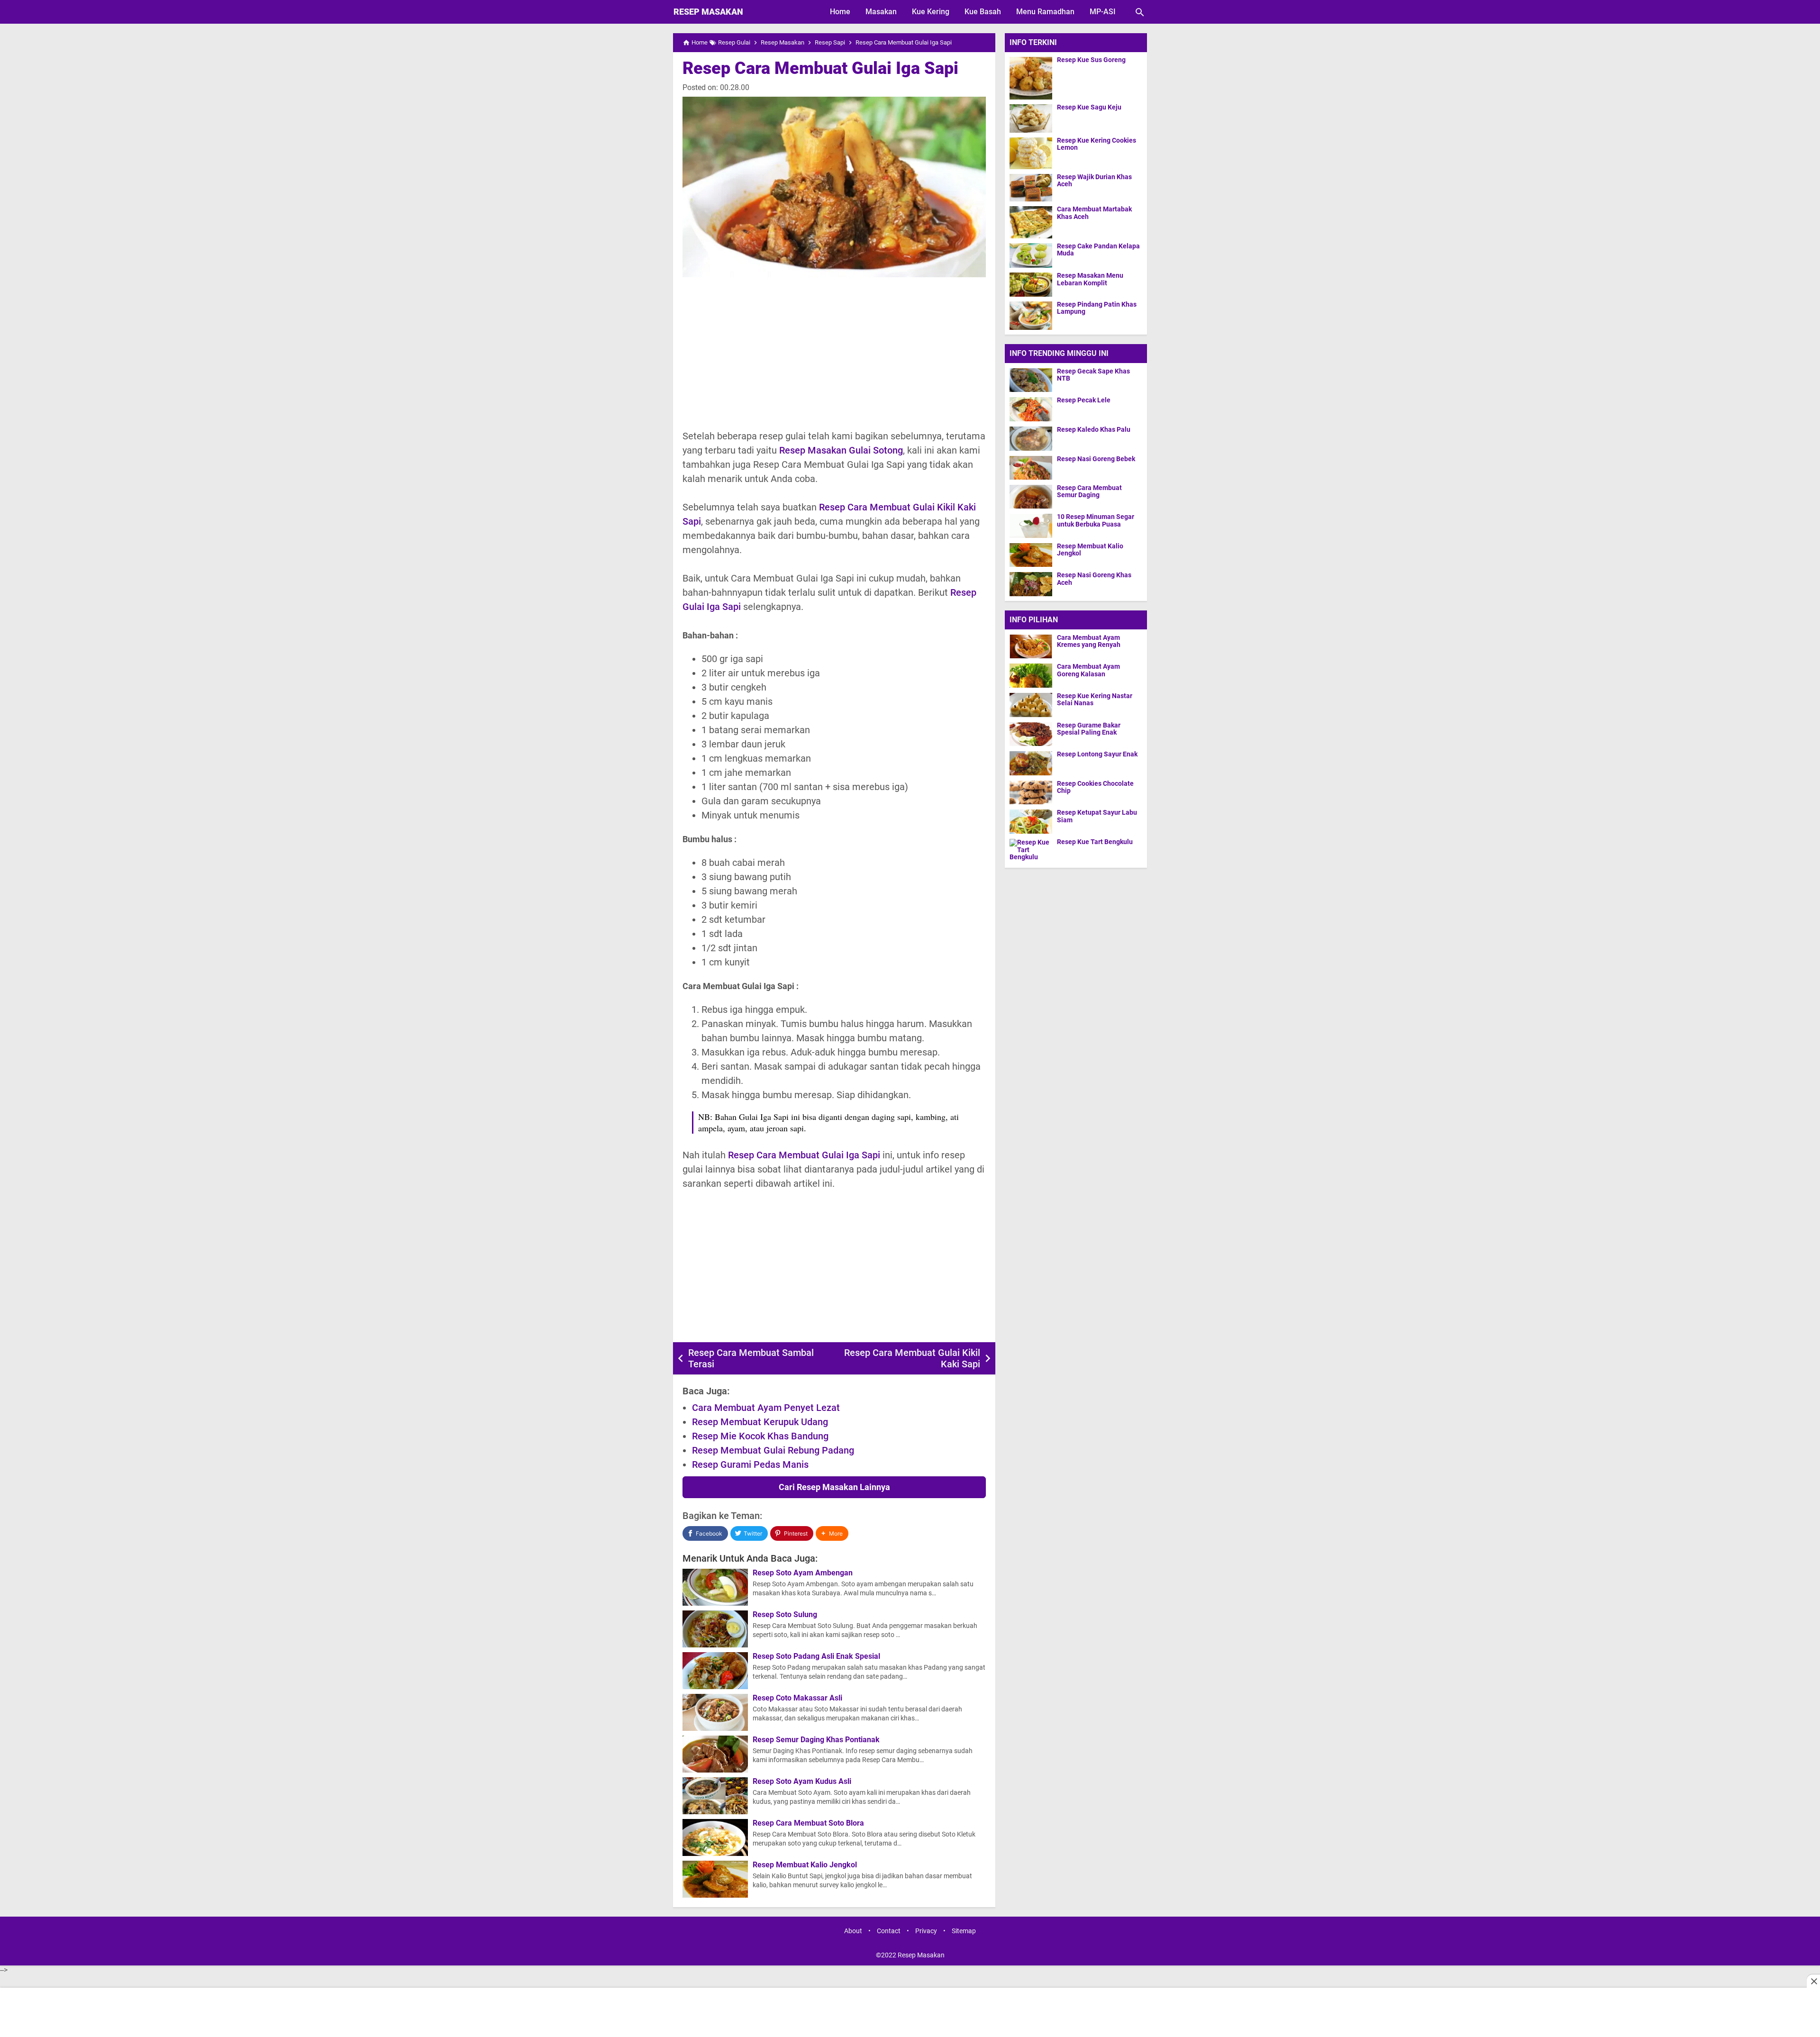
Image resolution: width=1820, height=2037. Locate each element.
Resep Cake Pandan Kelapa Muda (1098, 250)
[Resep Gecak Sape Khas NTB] (1031, 380)
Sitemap (964, 1931)
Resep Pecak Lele (1084, 400)
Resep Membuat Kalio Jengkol (805, 1865)
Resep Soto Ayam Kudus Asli (802, 1782)
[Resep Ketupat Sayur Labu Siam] (1033, 821)
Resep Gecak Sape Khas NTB (1093, 375)
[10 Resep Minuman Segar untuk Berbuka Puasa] (1031, 525)
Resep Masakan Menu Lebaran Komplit (1090, 279)
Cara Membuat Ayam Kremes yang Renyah (1089, 641)
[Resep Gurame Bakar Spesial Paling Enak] (1033, 734)
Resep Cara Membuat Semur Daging (1089, 491)
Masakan (881, 12)
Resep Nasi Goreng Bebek (1096, 459)
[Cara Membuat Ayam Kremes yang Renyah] (1033, 646)
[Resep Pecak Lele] (1031, 409)
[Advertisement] (834, 353)
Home (840, 12)
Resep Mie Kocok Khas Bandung (760, 1436)
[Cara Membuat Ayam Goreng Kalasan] (1033, 675)
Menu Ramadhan (1045, 12)
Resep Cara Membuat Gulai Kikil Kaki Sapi (912, 1358)
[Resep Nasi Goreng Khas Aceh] (1031, 584)
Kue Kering (931, 12)
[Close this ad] (1813, 1981)
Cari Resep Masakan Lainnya (834, 1487)
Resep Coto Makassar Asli (797, 1698)
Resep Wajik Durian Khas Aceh (1094, 181)
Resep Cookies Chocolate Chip (1095, 787)
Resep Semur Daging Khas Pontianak (816, 1740)
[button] (832, 1533)
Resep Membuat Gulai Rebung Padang (773, 1450)
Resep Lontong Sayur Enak (1097, 754)
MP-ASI (1103, 12)
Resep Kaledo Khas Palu (1094, 430)
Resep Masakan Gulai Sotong (841, 450)
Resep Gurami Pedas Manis (750, 1464)
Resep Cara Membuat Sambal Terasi (751, 1358)
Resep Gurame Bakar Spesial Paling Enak (1089, 729)
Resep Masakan (708, 12)
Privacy (926, 1931)
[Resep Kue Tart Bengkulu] (1033, 851)
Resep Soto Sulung (785, 1615)
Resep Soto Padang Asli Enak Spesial (816, 1656)
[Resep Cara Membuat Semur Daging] (1031, 496)
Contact (889, 1931)
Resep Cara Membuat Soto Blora (808, 1823)
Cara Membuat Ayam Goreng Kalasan (1088, 670)
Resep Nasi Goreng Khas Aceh (1094, 579)
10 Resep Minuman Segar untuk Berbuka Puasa (1096, 520)
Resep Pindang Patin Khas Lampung (1097, 308)
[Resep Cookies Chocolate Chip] (1033, 792)
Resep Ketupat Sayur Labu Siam (1097, 816)
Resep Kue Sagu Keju (1089, 107)
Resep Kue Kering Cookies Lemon (1097, 144)
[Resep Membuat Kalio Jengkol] (1031, 555)
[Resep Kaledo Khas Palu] (1031, 438)
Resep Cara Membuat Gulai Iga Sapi (820, 68)
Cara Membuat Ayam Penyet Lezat (766, 1408)
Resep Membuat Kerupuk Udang (760, 1422)
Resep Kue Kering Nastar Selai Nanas (1095, 700)
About (853, 1931)
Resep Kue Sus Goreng (1091, 60)
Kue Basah (983, 12)
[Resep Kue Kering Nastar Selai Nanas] (1033, 705)
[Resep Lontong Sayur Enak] (1033, 763)
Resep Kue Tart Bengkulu (1095, 842)
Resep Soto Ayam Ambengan (803, 1573)
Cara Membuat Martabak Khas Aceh (1094, 213)
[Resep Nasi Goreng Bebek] (1031, 468)
